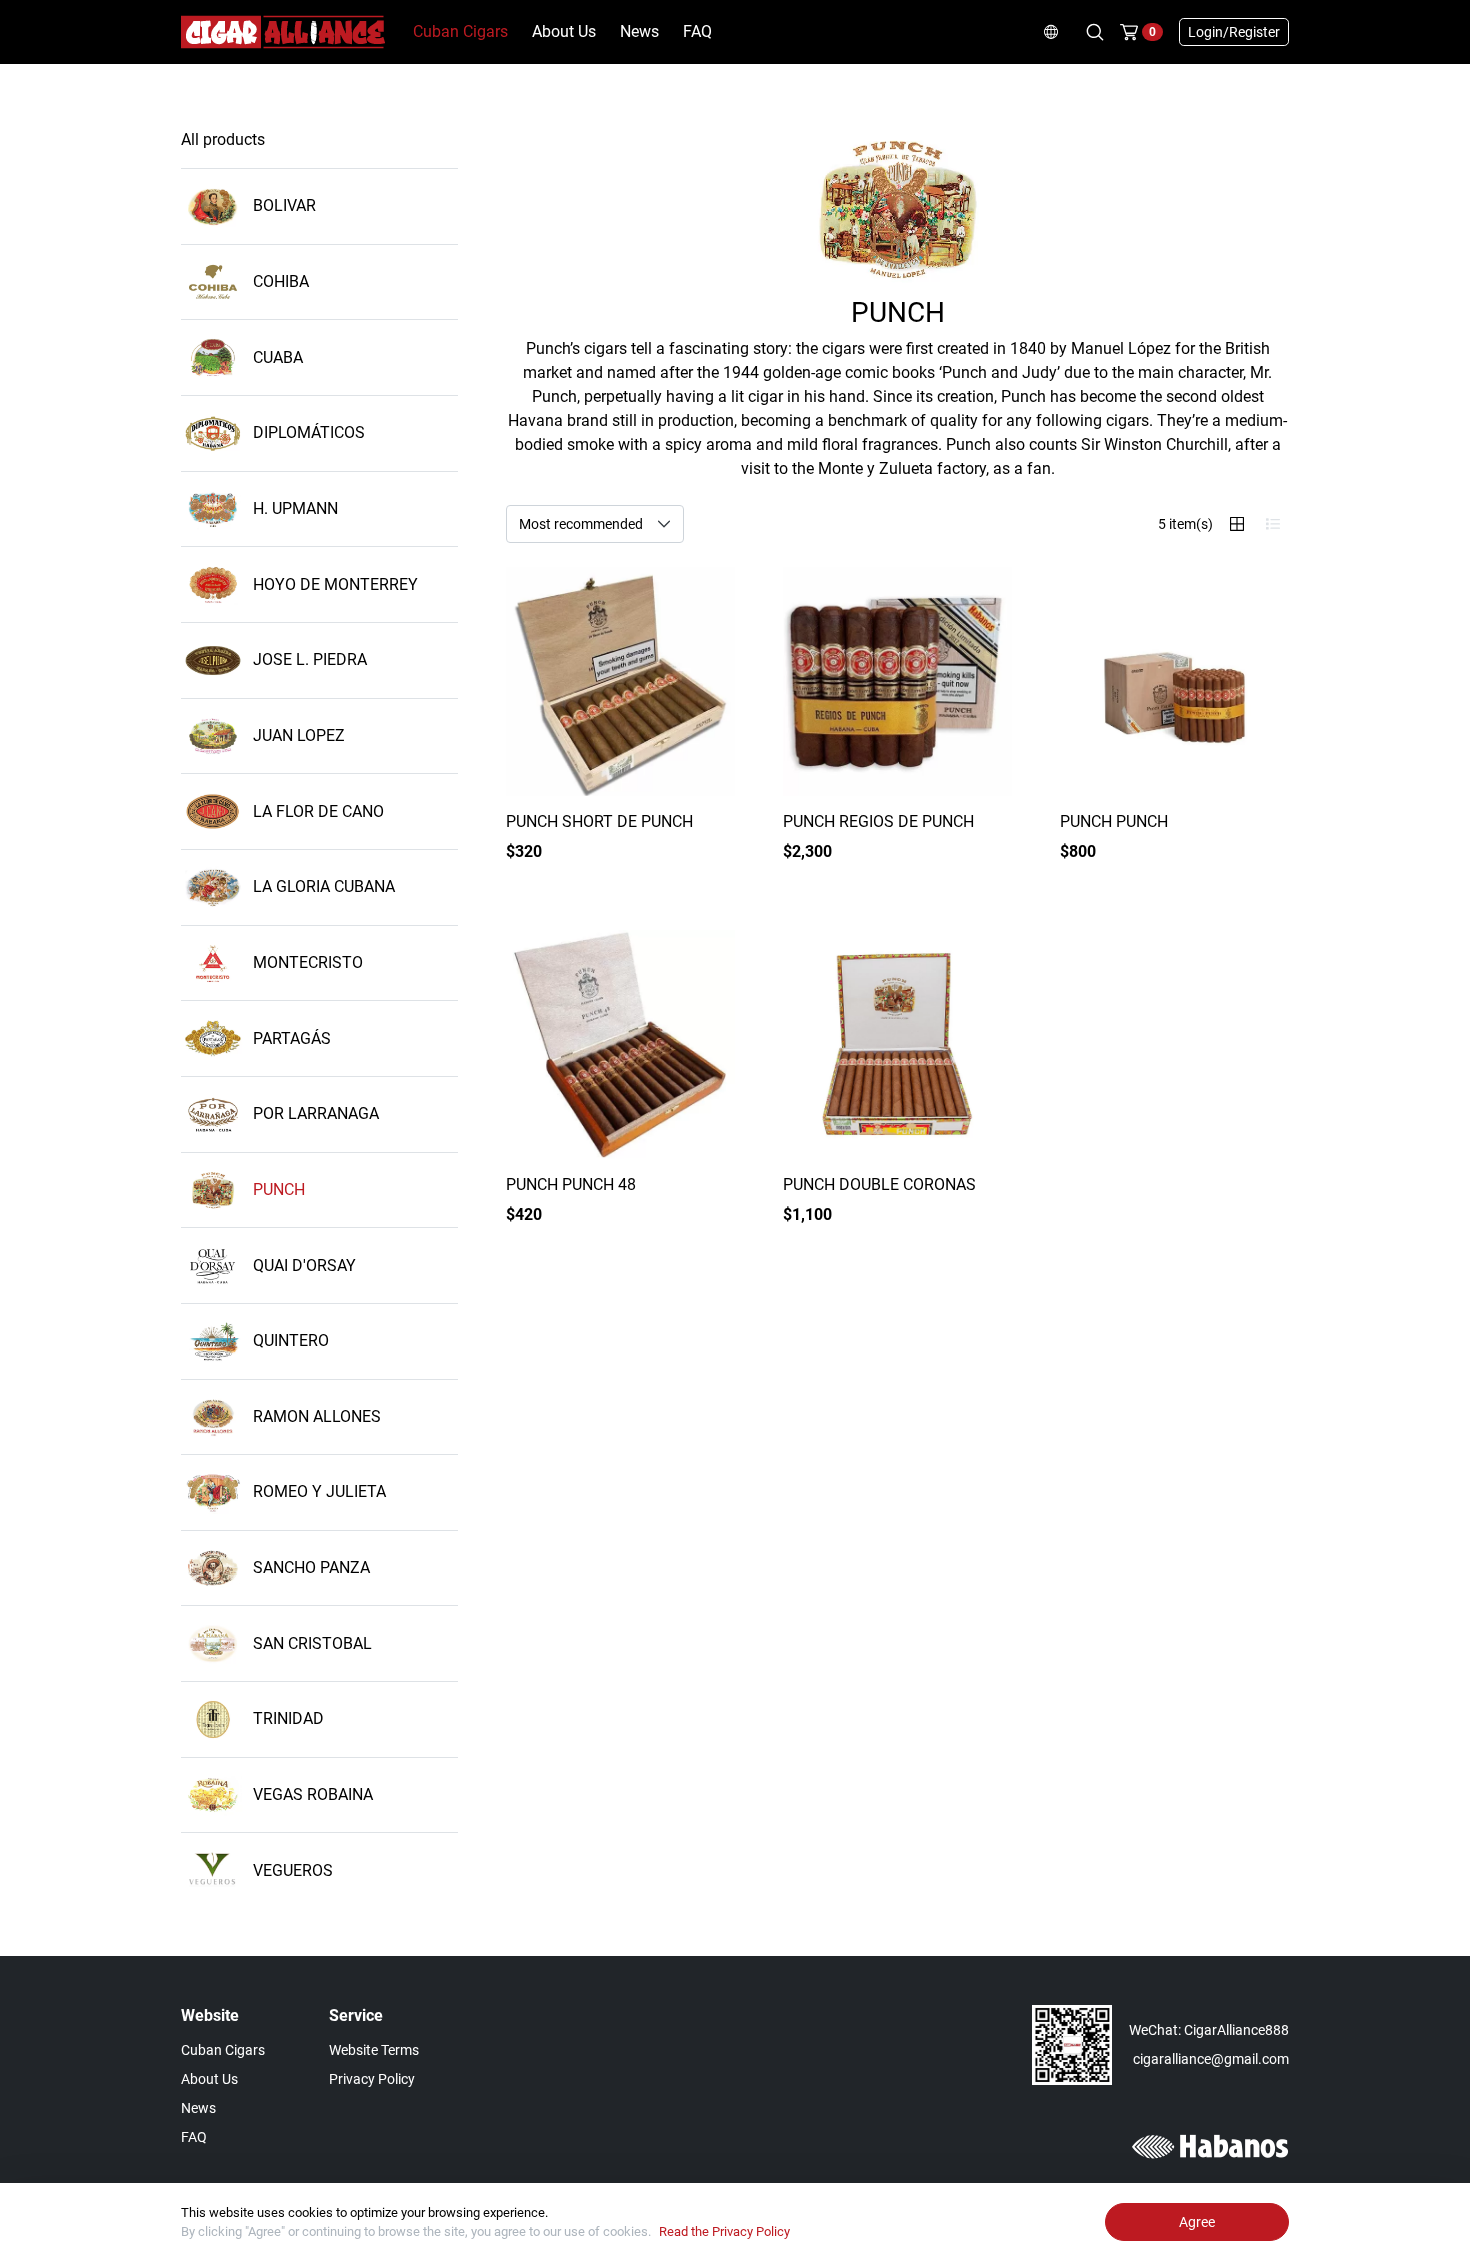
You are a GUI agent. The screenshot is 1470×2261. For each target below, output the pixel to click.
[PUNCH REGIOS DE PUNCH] (897, 681)
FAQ (697, 31)
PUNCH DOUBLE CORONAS (879, 1184)
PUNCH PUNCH (1114, 821)
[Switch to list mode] (1273, 524)
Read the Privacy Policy (724, 2231)
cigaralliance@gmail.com (1211, 2059)
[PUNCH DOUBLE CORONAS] (897, 1044)
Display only (682, 862)
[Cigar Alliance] (283, 30)
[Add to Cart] (1257, 863)
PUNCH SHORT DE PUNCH (599, 821)
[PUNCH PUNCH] (1174, 681)
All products (223, 139)
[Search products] (1095, 32)
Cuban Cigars (460, 31)
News (639, 31)
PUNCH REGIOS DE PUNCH (878, 821)
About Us (564, 31)
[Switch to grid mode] (1237, 524)
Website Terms (374, 2050)
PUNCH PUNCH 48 (571, 1184)
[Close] (1454, 2199)
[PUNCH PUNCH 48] (620, 1044)
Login (1234, 32)
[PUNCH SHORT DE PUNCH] (620, 681)
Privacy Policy (372, 2079)
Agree (1197, 2222)
